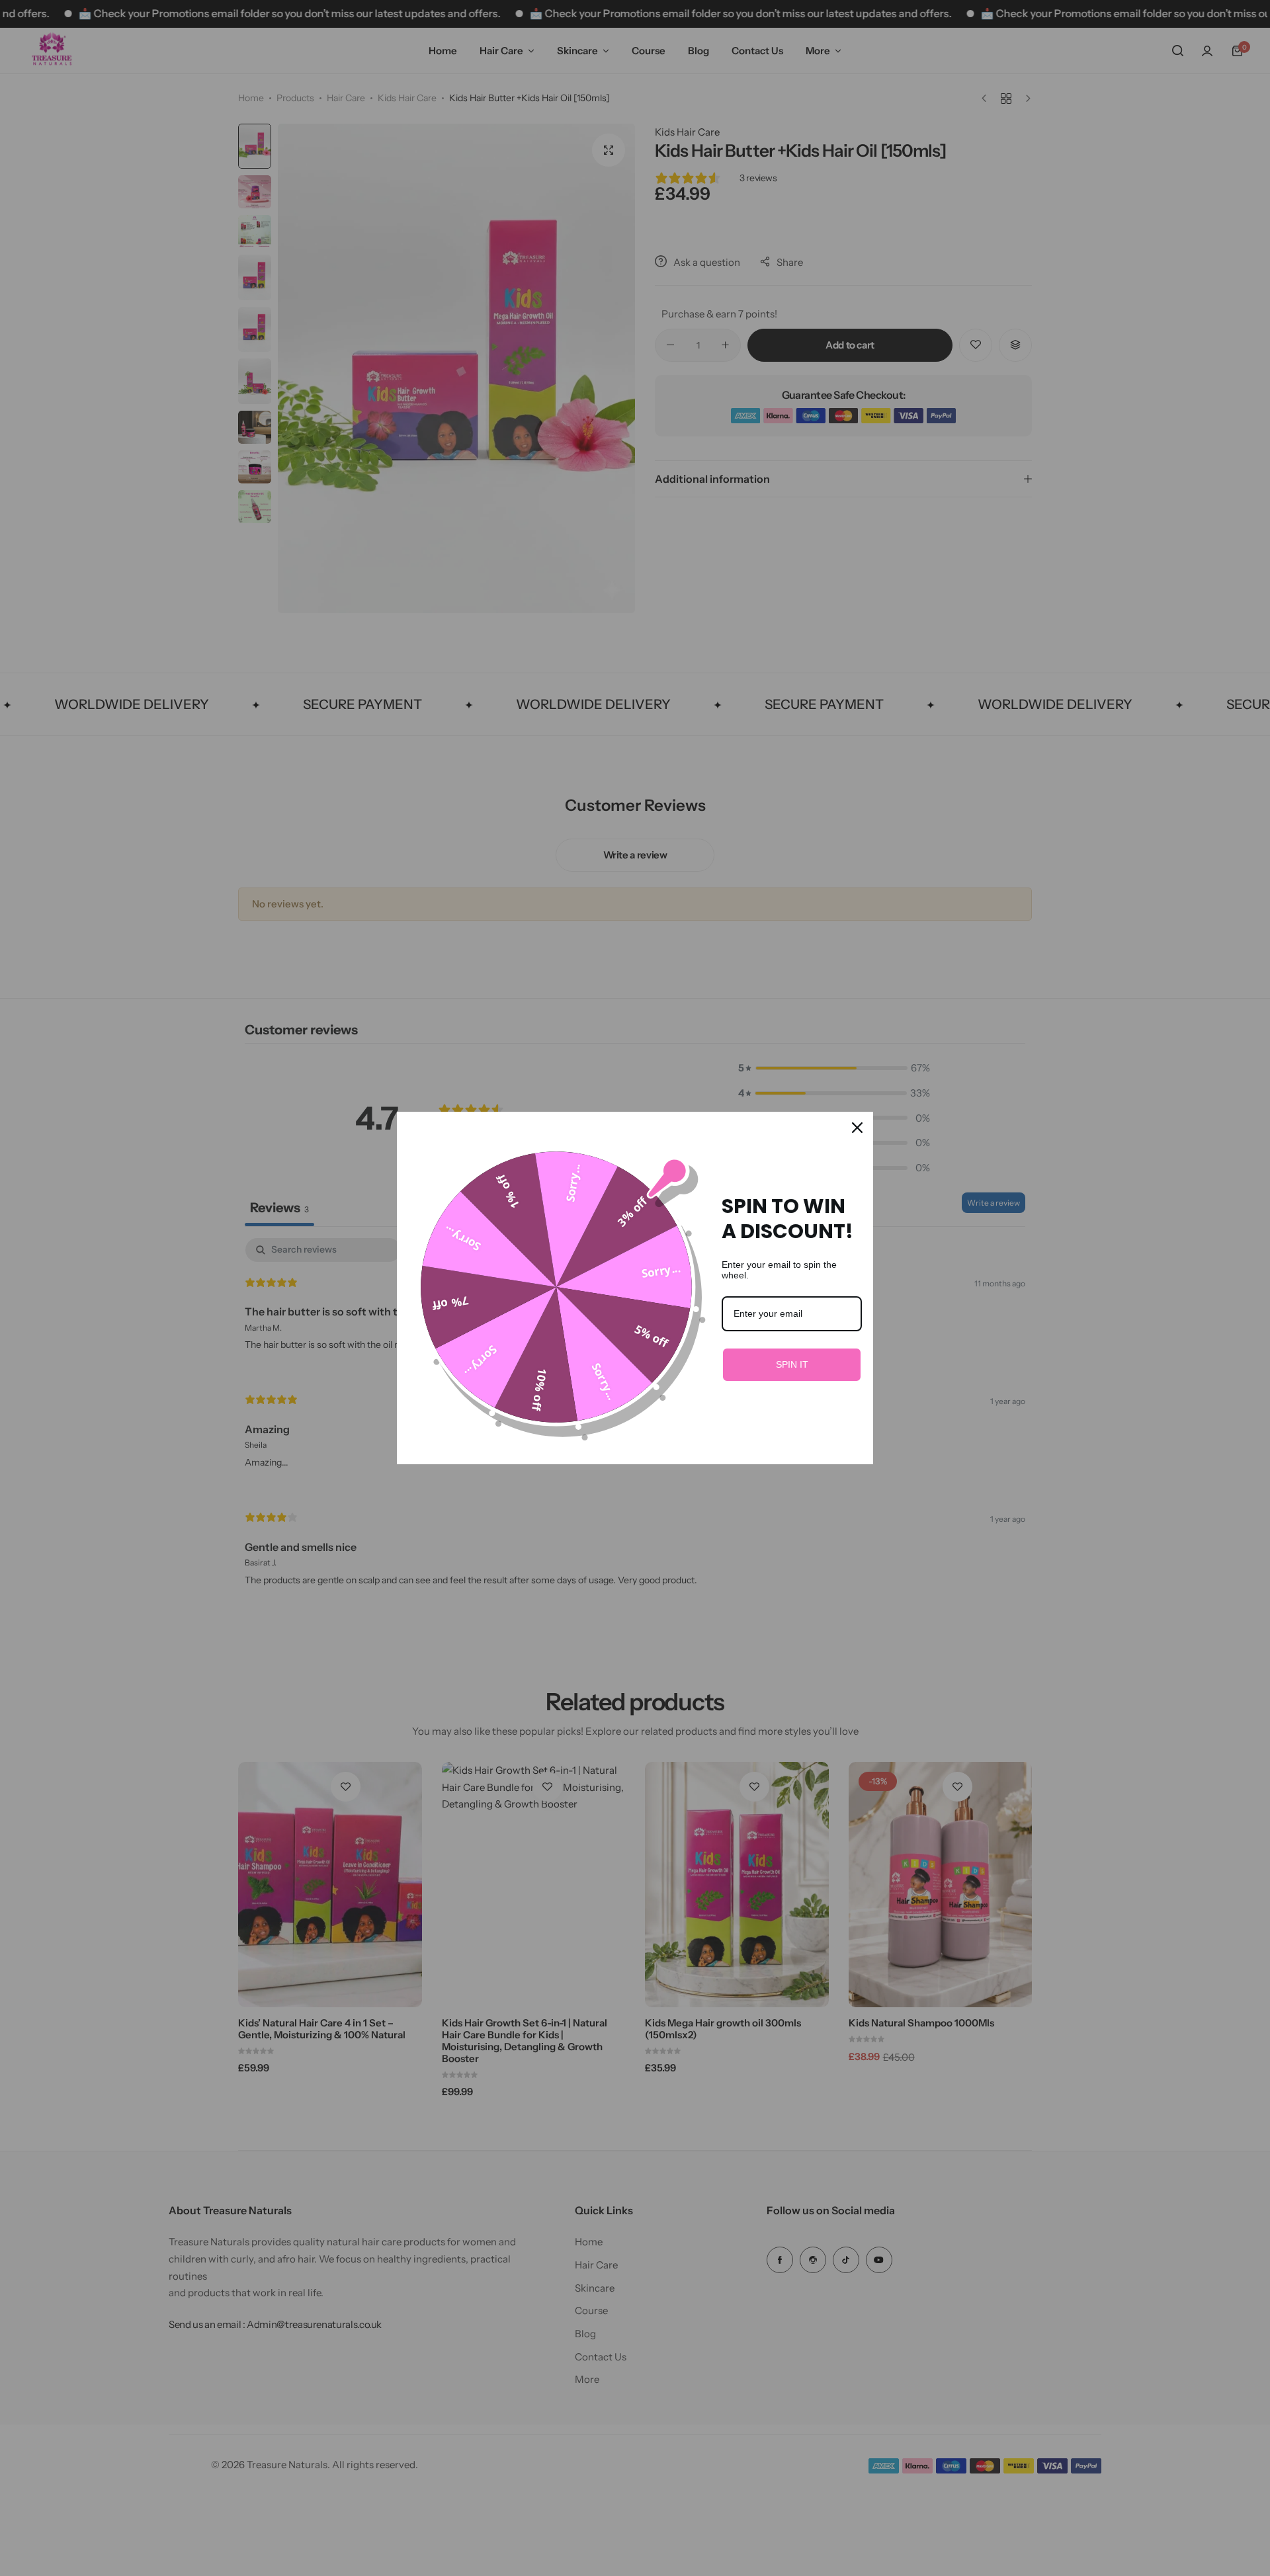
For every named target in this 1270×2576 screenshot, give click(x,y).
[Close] (857, 1128)
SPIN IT (792, 1364)
